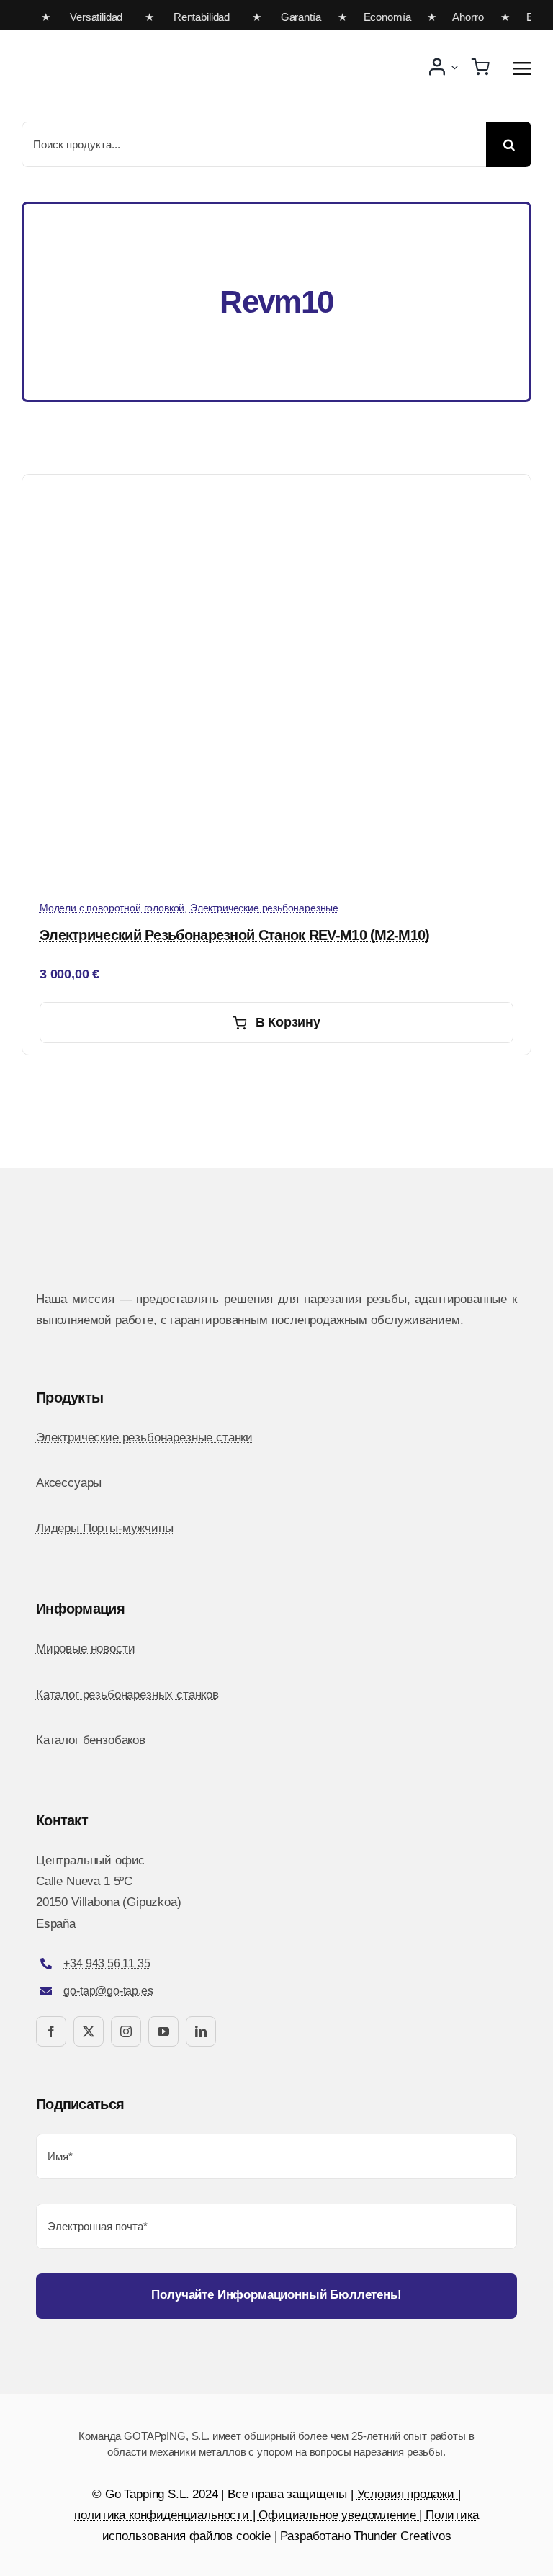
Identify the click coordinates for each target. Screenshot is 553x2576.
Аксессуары (69, 1483)
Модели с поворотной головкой (112, 908)
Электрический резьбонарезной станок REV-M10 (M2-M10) (235, 935)
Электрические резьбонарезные (264, 908)
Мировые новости (85, 1649)
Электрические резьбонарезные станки (144, 1437)
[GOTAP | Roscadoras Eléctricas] (144, 36)
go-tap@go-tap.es (108, 1991)
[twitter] (89, 2031)
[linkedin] (201, 2031)
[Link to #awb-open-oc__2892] (522, 68)
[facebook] (51, 2031)
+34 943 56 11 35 (107, 1963)
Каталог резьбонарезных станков (127, 1695)
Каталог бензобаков (91, 1740)
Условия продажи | (409, 2494)
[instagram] (126, 2031)
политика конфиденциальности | (166, 2515)
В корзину (288, 1022)
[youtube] (163, 2031)
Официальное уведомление (337, 2515)
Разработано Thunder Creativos (365, 2536)
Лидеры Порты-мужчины (105, 1528)
